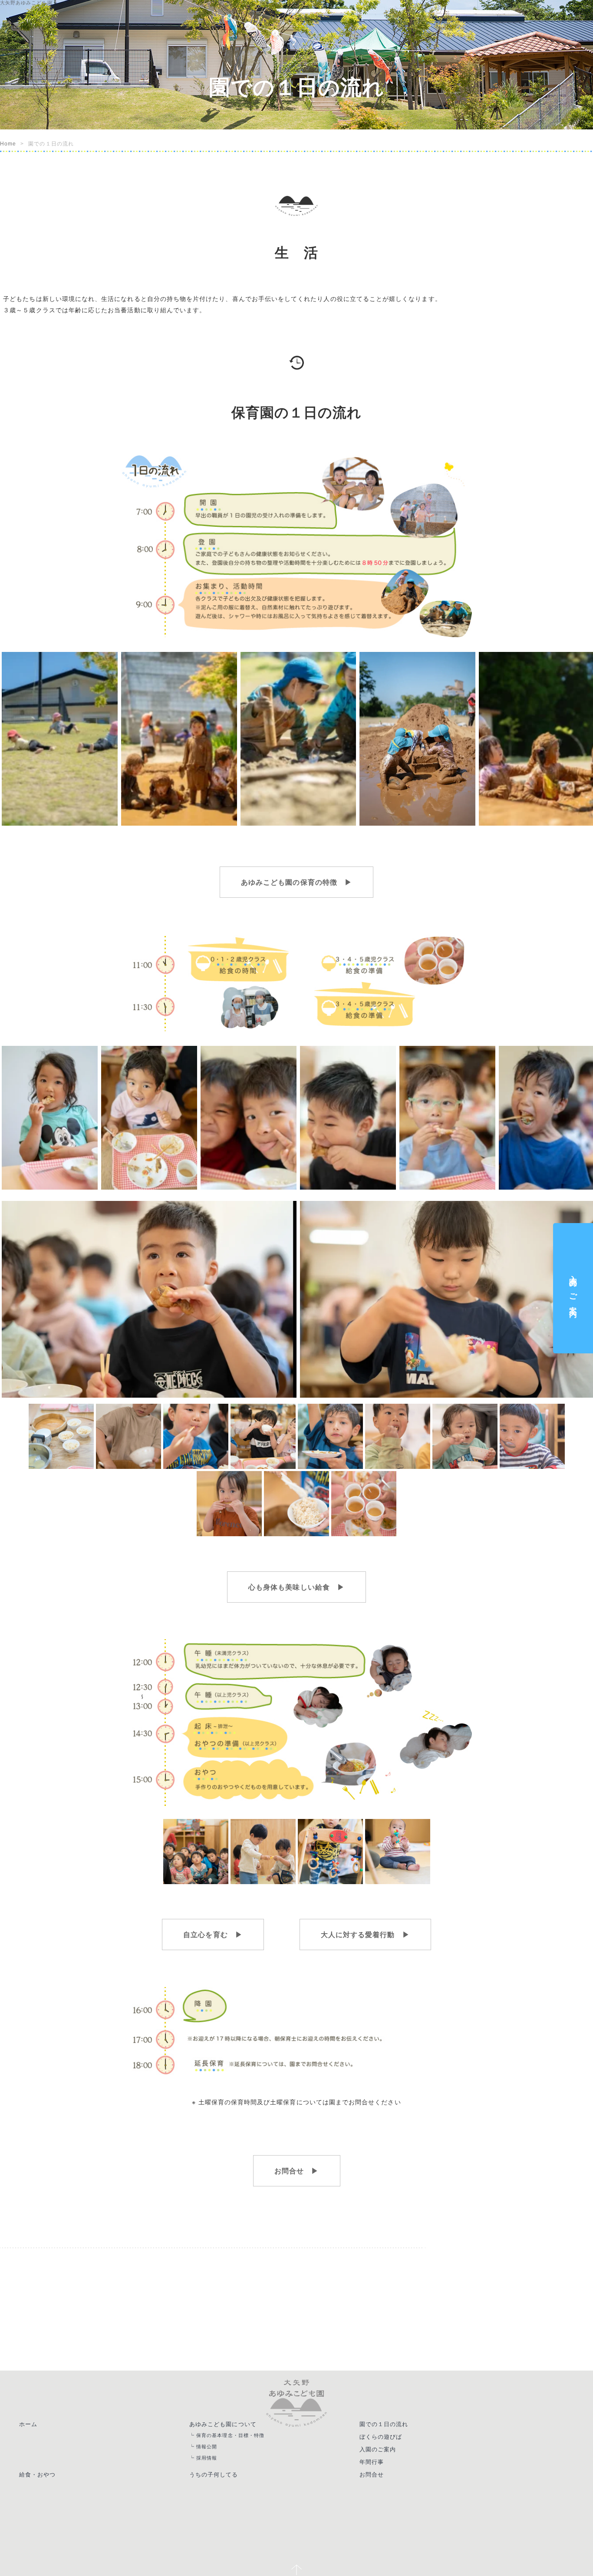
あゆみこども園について (231, 2423)
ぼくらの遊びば (391, 2437)
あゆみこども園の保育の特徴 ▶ (296, 882)
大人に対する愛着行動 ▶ (351, 1934)
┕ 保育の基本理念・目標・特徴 (239, 2435)
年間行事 (382, 2467)
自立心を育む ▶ (227, 1934)
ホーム (31, 2423)
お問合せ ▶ (296, 2169)
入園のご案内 (388, 2452)
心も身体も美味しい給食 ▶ (296, 1586)
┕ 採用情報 (211, 2462)
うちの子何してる (221, 2481)
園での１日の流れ (395, 2423)
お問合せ (382, 2481)
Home (8, 144)
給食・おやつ (41, 2481)
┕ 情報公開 (211, 2449)
